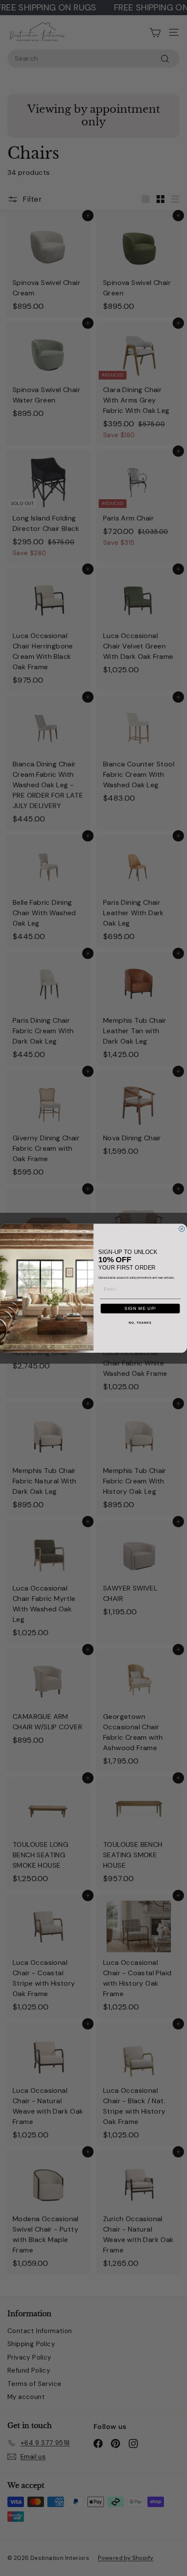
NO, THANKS (140, 1323)
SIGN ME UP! (140, 1308)
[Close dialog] (182, 1229)
